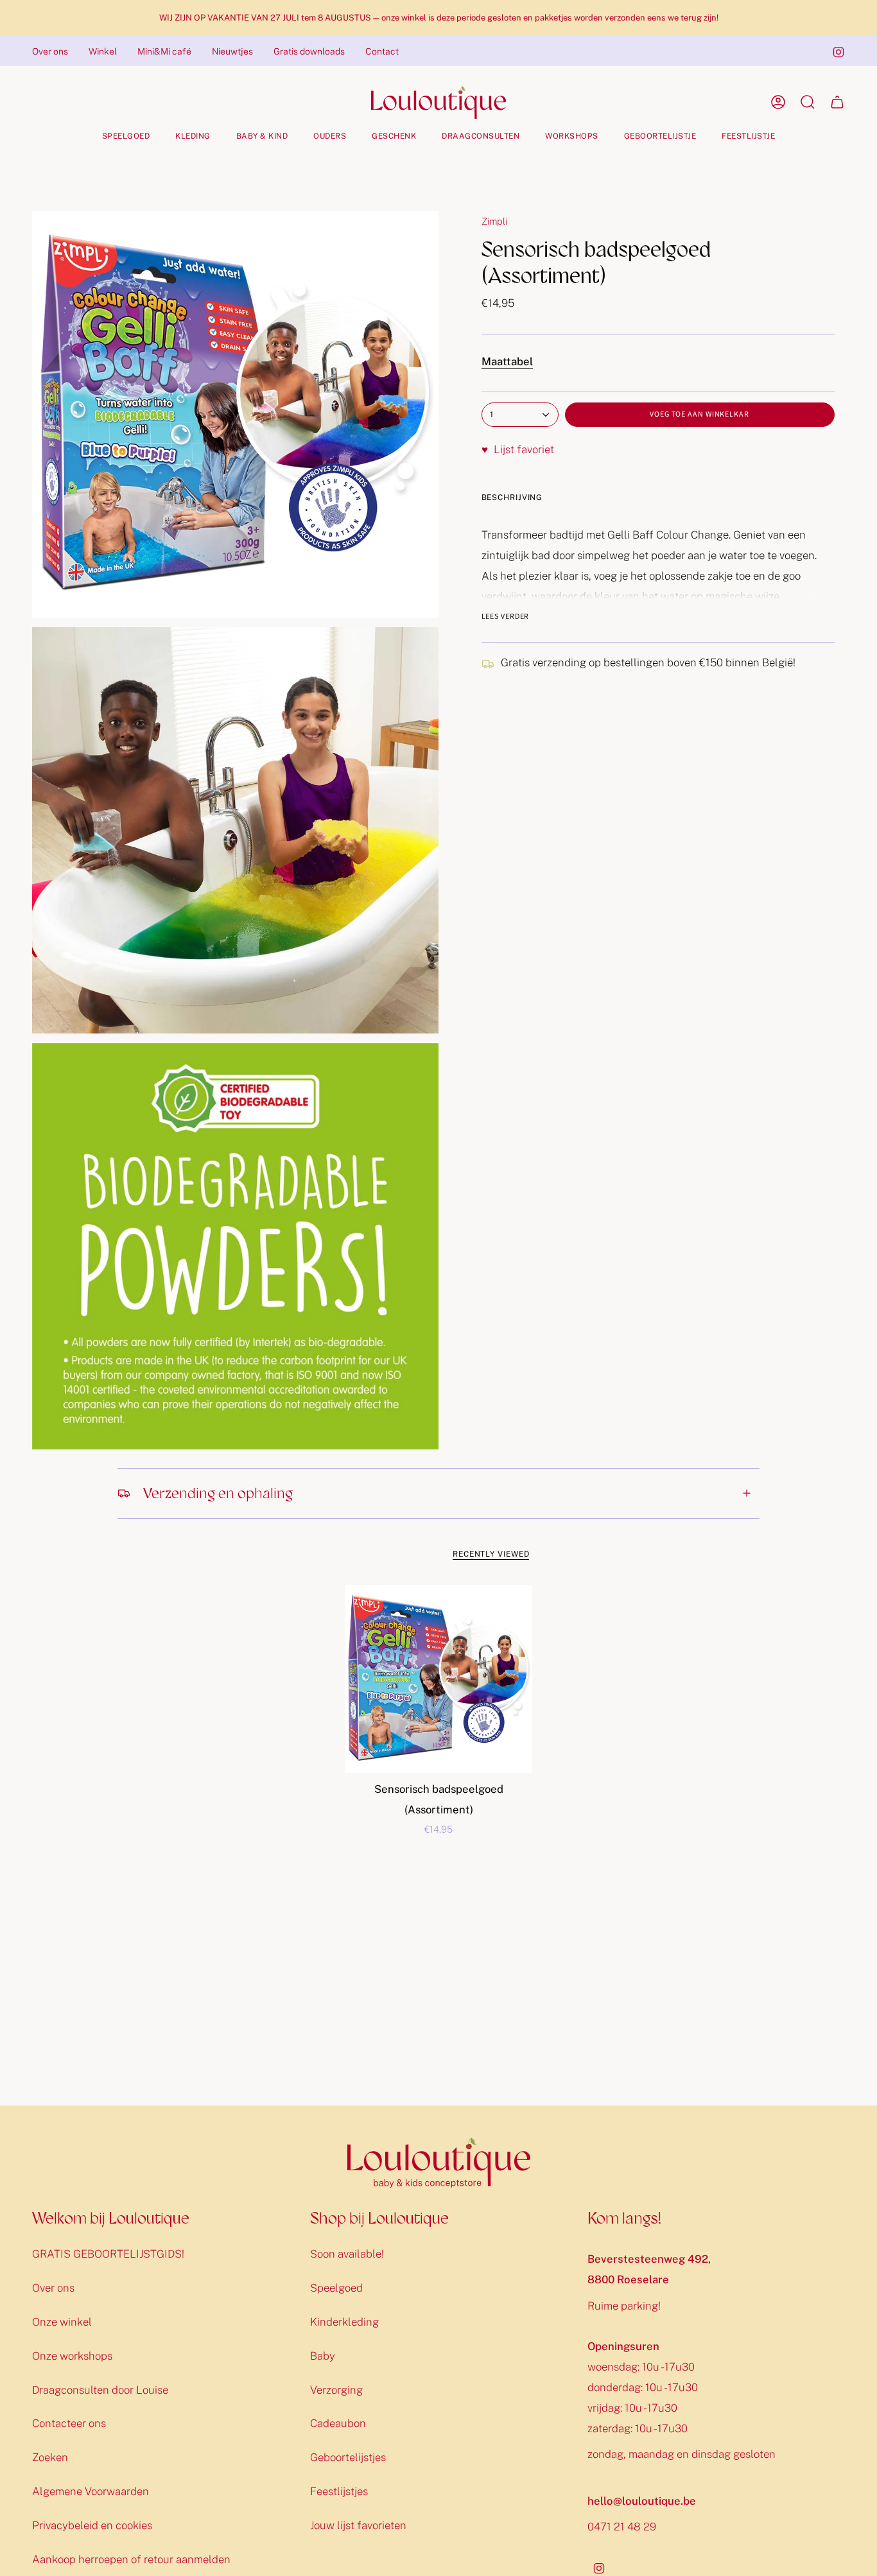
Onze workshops (72, 2356)
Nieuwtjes (232, 51)
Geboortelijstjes (348, 2457)
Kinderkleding (344, 2322)
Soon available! (347, 2254)
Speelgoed (336, 2288)
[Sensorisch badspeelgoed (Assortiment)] (439, 1679)
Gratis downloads (309, 51)
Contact (382, 51)
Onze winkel (62, 2322)
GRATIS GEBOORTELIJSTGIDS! (108, 2254)
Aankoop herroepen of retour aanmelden (131, 2559)
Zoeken (50, 2457)
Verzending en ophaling (218, 1493)
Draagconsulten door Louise (100, 2390)
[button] (126, 136)
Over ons (50, 51)
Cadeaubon (338, 2423)
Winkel (103, 51)
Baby (323, 2356)
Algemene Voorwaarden (91, 2491)
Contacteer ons (69, 2423)
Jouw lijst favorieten (358, 2525)
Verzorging (336, 2390)
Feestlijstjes (339, 2491)
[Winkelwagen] (837, 102)
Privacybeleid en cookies (92, 2525)
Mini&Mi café (164, 51)
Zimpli (494, 221)
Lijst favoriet (518, 449)
